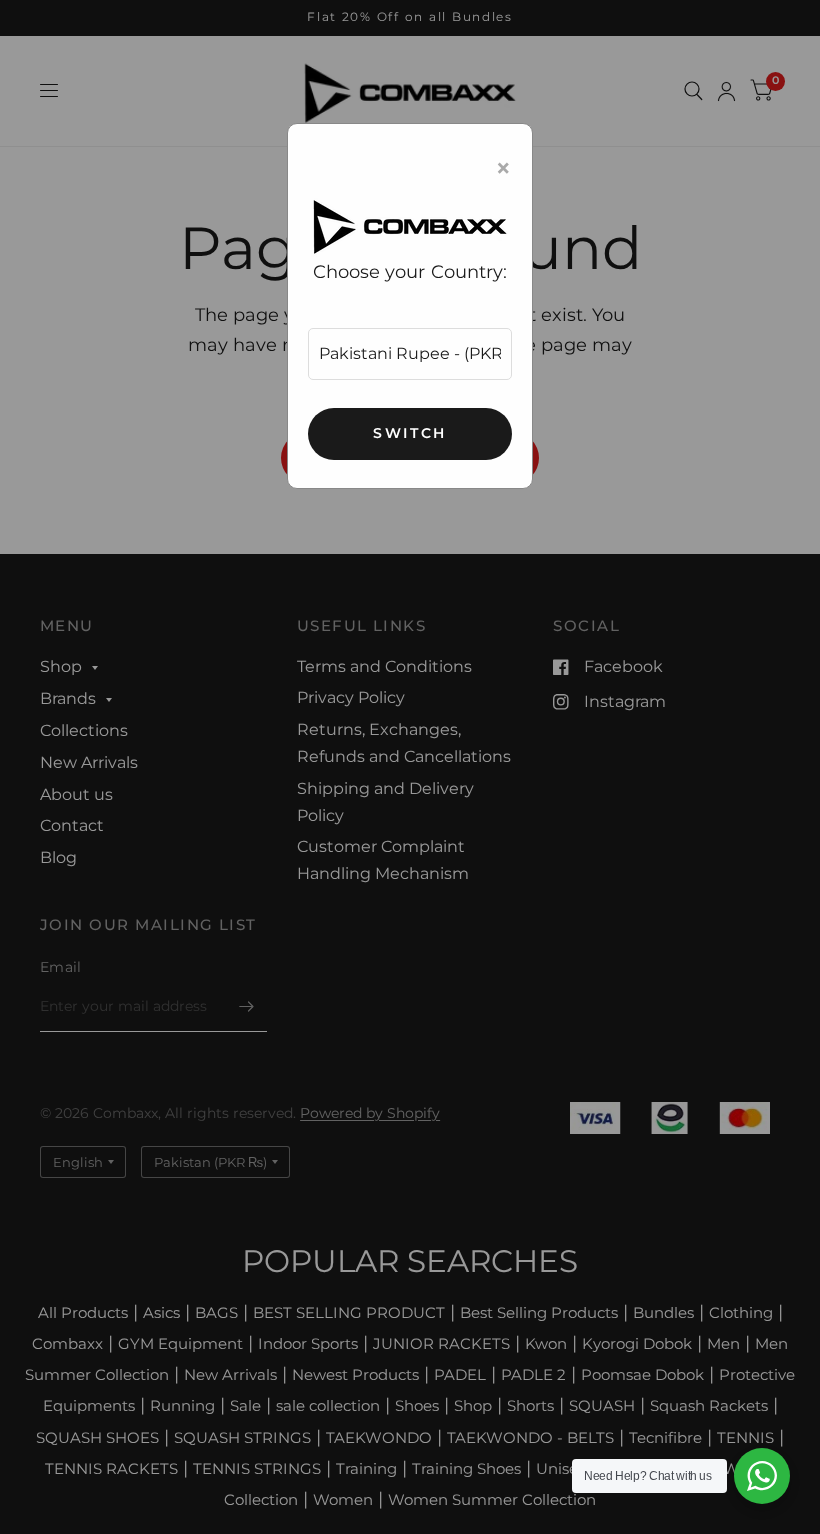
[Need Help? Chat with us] (762, 1476)
